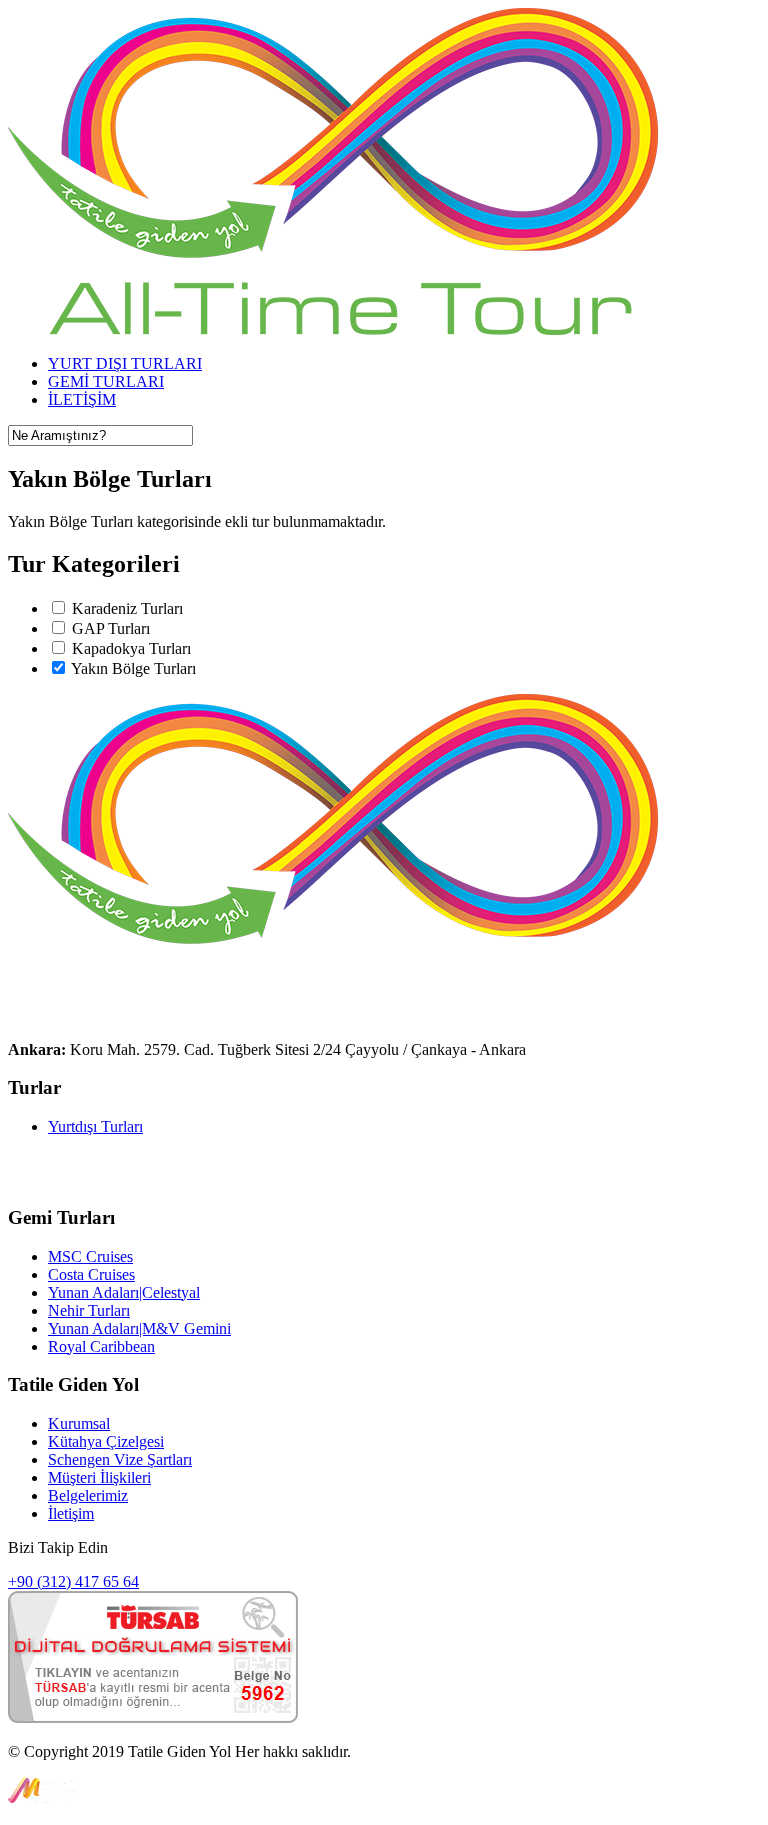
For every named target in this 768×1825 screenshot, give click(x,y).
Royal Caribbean (101, 1346)
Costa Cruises (91, 1274)
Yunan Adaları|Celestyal (124, 1292)
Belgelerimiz (88, 1495)
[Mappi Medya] (43, 1799)
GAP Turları (111, 628)
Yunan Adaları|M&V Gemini (139, 1328)
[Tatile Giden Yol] (333, 329)
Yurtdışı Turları (95, 1126)
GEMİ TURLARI (106, 381)
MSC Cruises (90, 1256)
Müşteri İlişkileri (99, 1477)
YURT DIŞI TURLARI (125, 363)
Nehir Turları (89, 1310)
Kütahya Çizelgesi (106, 1441)
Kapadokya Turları (131, 648)
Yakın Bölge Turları (133, 668)
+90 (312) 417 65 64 (73, 1581)
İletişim (71, 1513)
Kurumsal (79, 1423)
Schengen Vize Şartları (120, 1459)
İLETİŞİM (82, 399)
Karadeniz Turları (127, 608)
